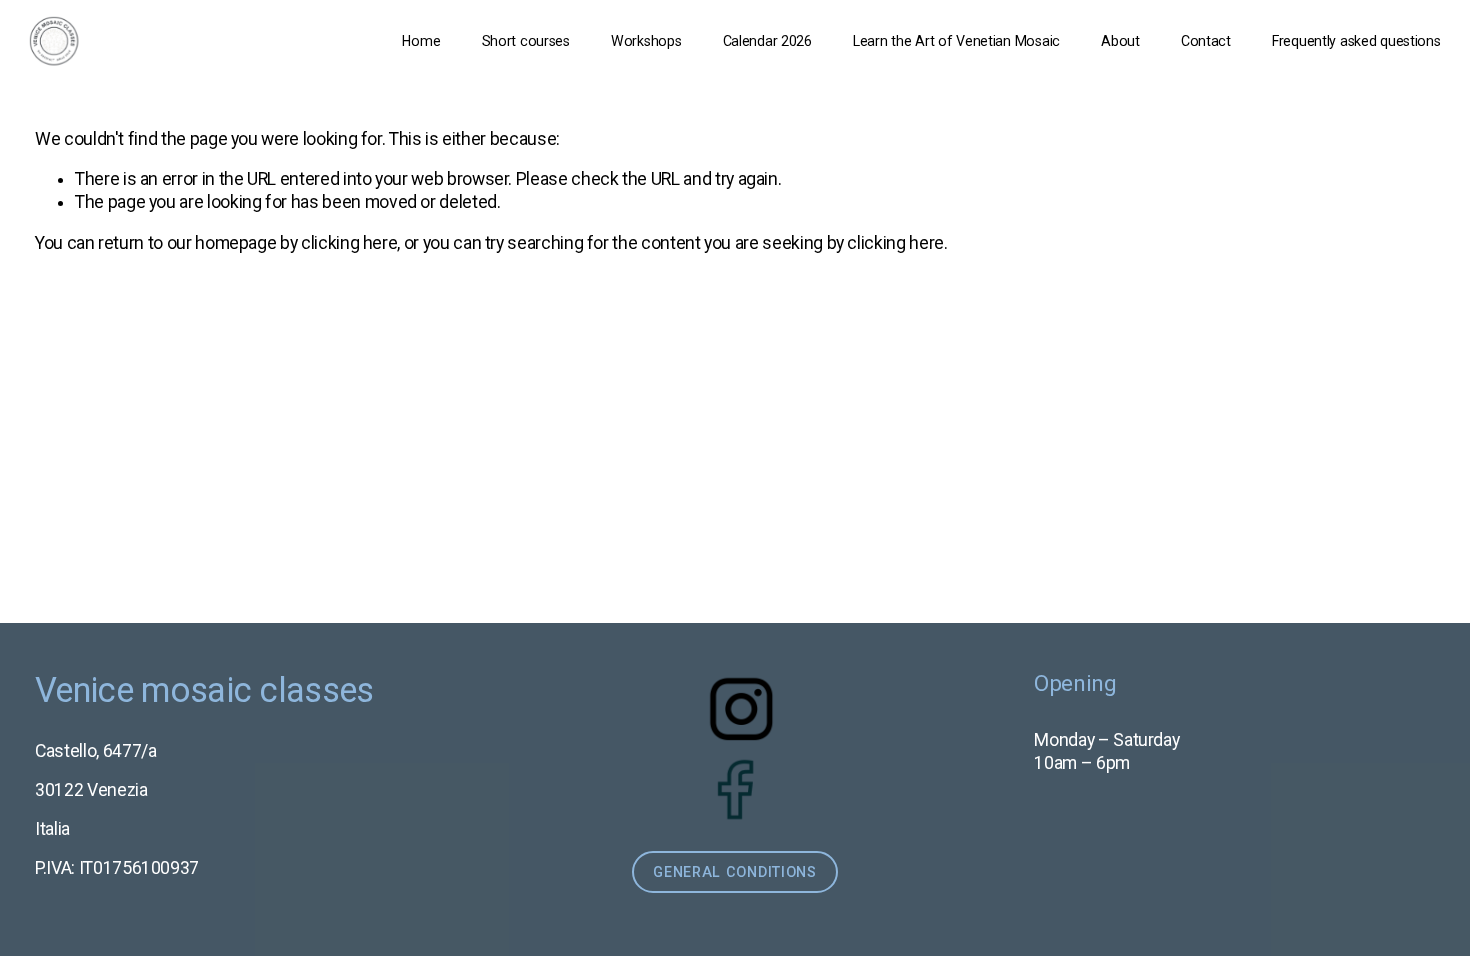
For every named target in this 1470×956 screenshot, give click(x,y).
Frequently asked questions (1356, 41)
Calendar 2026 (767, 41)
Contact (1206, 41)
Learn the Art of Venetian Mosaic (956, 41)
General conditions (735, 872)
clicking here (349, 243)
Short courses (526, 41)
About (1120, 41)
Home (421, 41)
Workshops (646, 41)
